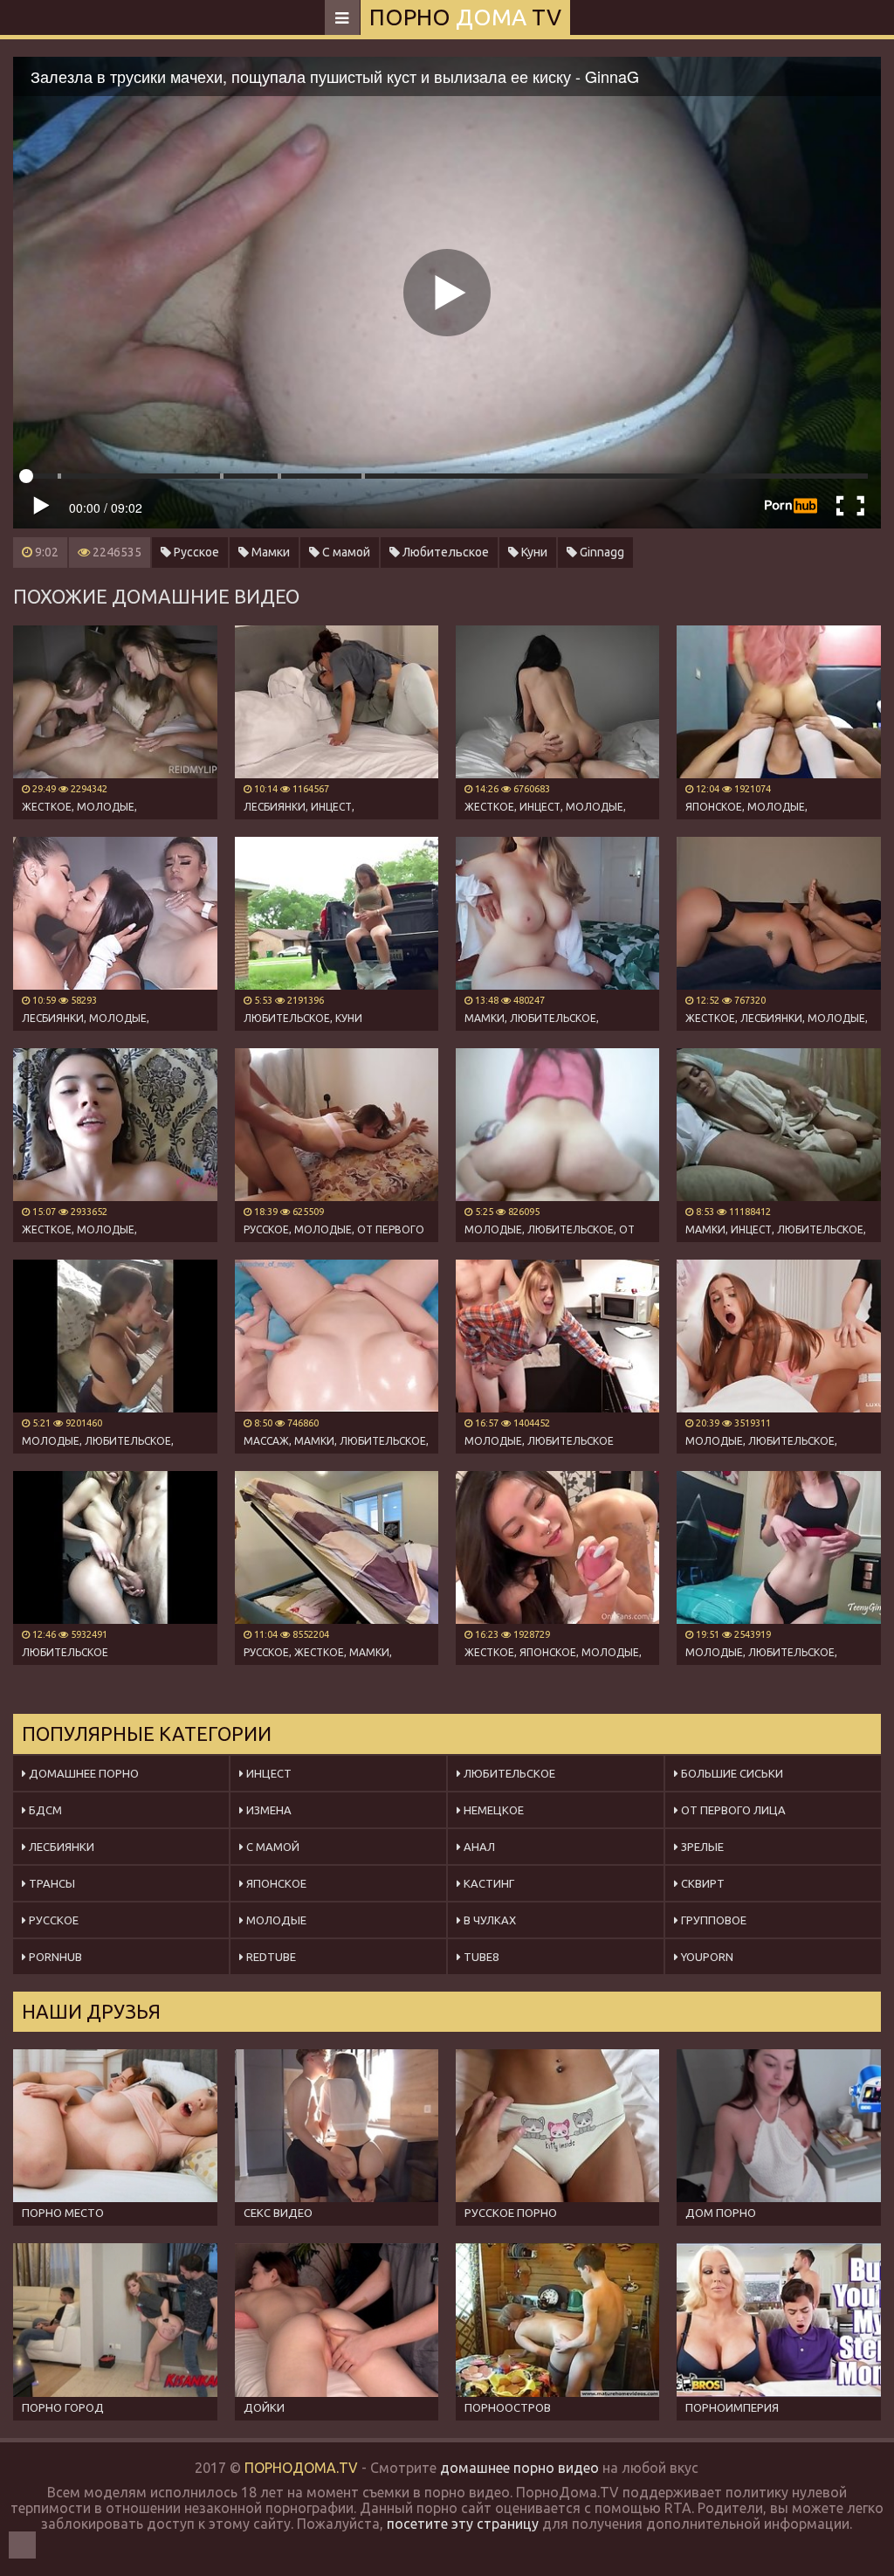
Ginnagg (601, 552)
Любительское (444, 552)
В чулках (488, 1920)
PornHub (54, 1957)
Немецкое (492, 1810)
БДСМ (44, 1810)
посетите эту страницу (463, 2524)
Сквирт (701, 1883)
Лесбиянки (60, 1847)
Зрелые (701, 1847)
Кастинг (488, 1883)
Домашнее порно (83, 1773)
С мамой (345, 552)
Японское (275, 1883)
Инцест (268, 1773)
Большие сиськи (731, 1773)
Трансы (51, 1883)
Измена (268, 1810)
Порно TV (465, 17)
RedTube (270, 1957)
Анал (478, 1847)
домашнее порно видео (519, 2468)
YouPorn (706, 1957)
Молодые (275, 1920)
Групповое (712, 1920)
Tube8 (480, 1957)
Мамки (269, 552)
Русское (195, 552)
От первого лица (732, 1810)
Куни (533, 552)
